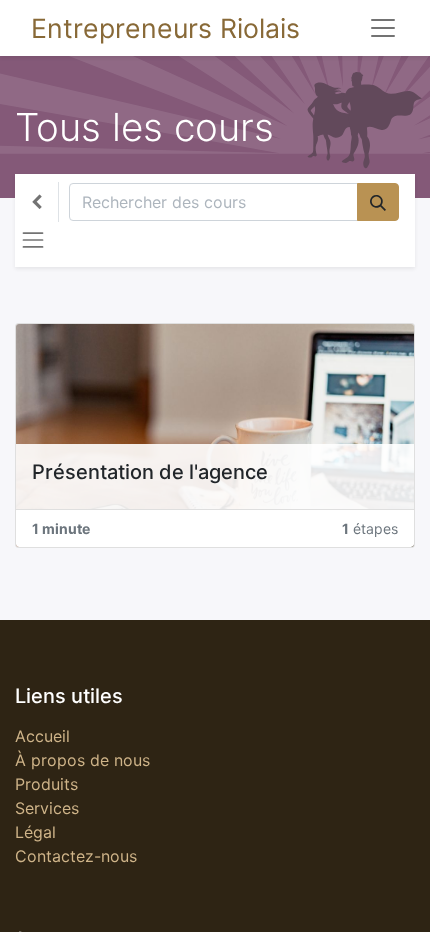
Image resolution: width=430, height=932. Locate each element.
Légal (35, 832)
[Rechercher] (378, 202)
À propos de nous (82, 760)
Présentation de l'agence (150, 472)
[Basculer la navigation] (33, 240)
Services (47, 808)
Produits (46, 784)
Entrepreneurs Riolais (165, 28)
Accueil (42, 736)
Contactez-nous (76, 856)
